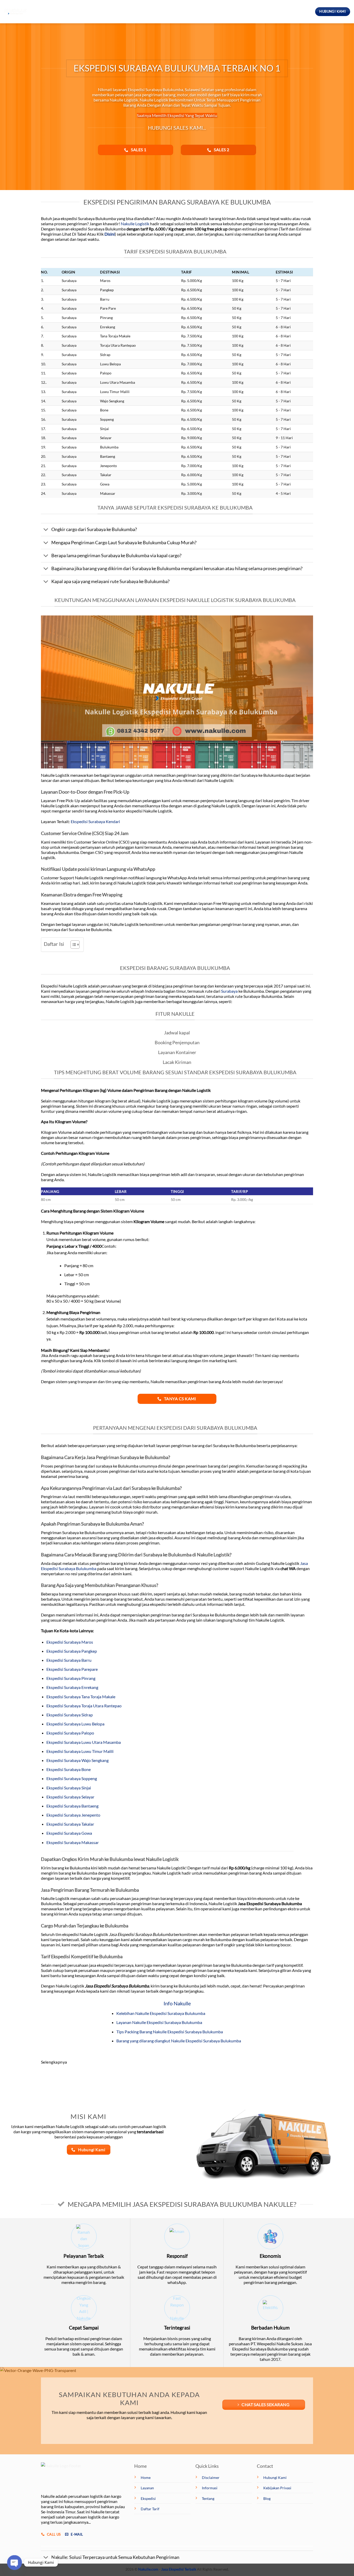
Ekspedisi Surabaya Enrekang (72, 1687)
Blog (170, 12)
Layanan (147, 2488)
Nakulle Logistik (135, 224)
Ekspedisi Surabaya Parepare (72, 1669)
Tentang (193, 12)
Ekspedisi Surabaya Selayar (70, 1797)
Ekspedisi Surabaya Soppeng (72, 1778)
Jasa (150, 12)
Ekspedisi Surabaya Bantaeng (72, 1806)
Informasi (210, 2488)
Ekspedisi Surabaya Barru (69, 1660)
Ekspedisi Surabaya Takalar (70, 1824)
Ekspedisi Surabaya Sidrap (70, 1715)
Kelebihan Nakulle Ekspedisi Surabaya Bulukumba (161, 2013)
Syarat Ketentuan (232, 12)
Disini (110, 234)
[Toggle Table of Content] (72, 945)
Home (101, 12)
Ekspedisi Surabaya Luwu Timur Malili (80, 1751)
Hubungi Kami (275, 2477)
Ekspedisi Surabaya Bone (69, 1769)
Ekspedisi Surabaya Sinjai (69, 1788)
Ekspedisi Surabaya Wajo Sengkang (77, 1760)
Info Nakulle (177, 2003)
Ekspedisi (124, 12)
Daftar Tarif (150, 2509)
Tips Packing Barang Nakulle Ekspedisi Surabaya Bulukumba (170, 2032)
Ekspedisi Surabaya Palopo (70, 1733)
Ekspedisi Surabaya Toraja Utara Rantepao (84, 1706)
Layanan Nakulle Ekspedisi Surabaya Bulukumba (159, 2022)
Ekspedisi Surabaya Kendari (95, 821)
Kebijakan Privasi (277, 2488)
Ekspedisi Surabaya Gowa (69, 1833)
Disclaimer (211, 2477)
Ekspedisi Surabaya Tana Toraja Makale (81, 1697)
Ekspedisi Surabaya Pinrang (71, 1678)
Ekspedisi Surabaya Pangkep (72, 1651)
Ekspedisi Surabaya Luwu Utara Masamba (84, 1742)
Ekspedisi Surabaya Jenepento (73, 1815)
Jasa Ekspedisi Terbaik (179, 2569)
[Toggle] (46, 530)
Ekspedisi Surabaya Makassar (73, 1842)
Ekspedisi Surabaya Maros (70, 1642)
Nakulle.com (148, 2569)
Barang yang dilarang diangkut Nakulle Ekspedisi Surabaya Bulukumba (179, 2041)
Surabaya (229, 991)
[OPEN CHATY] (15, 2563)
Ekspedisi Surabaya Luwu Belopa (75, 1724)
